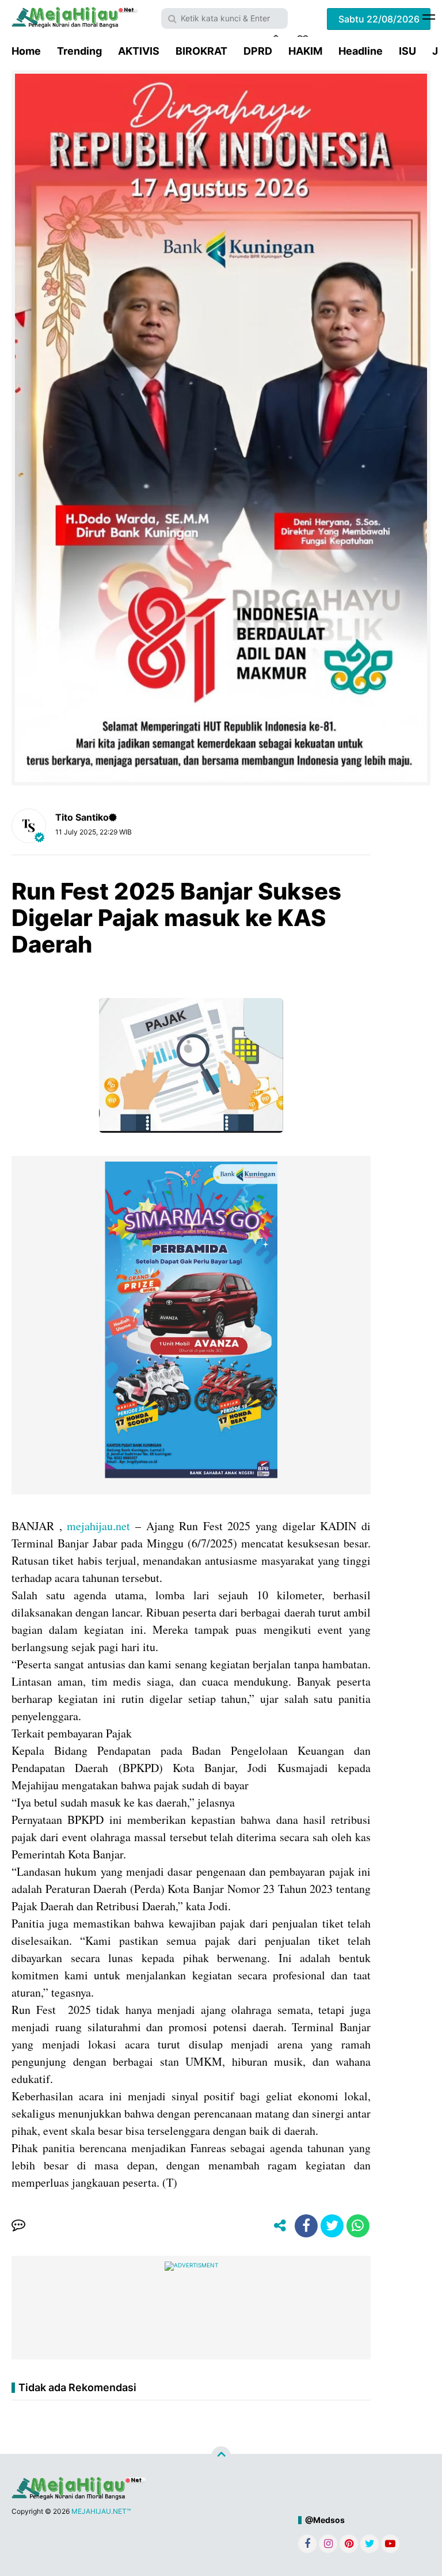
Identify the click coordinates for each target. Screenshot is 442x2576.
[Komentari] (18, 2226)
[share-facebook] (306, 2226)
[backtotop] (221, 2456)
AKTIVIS (139, 51)
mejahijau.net (98, 1526)
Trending (79, 51)
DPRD (258, 51)
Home (26, 51)
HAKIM (305, 51)
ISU (407, 51)
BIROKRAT (201, 51)
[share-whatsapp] (358, 2226)
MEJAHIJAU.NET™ (101, 2511)
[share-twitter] (332, 2226)
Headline (361, 51)
